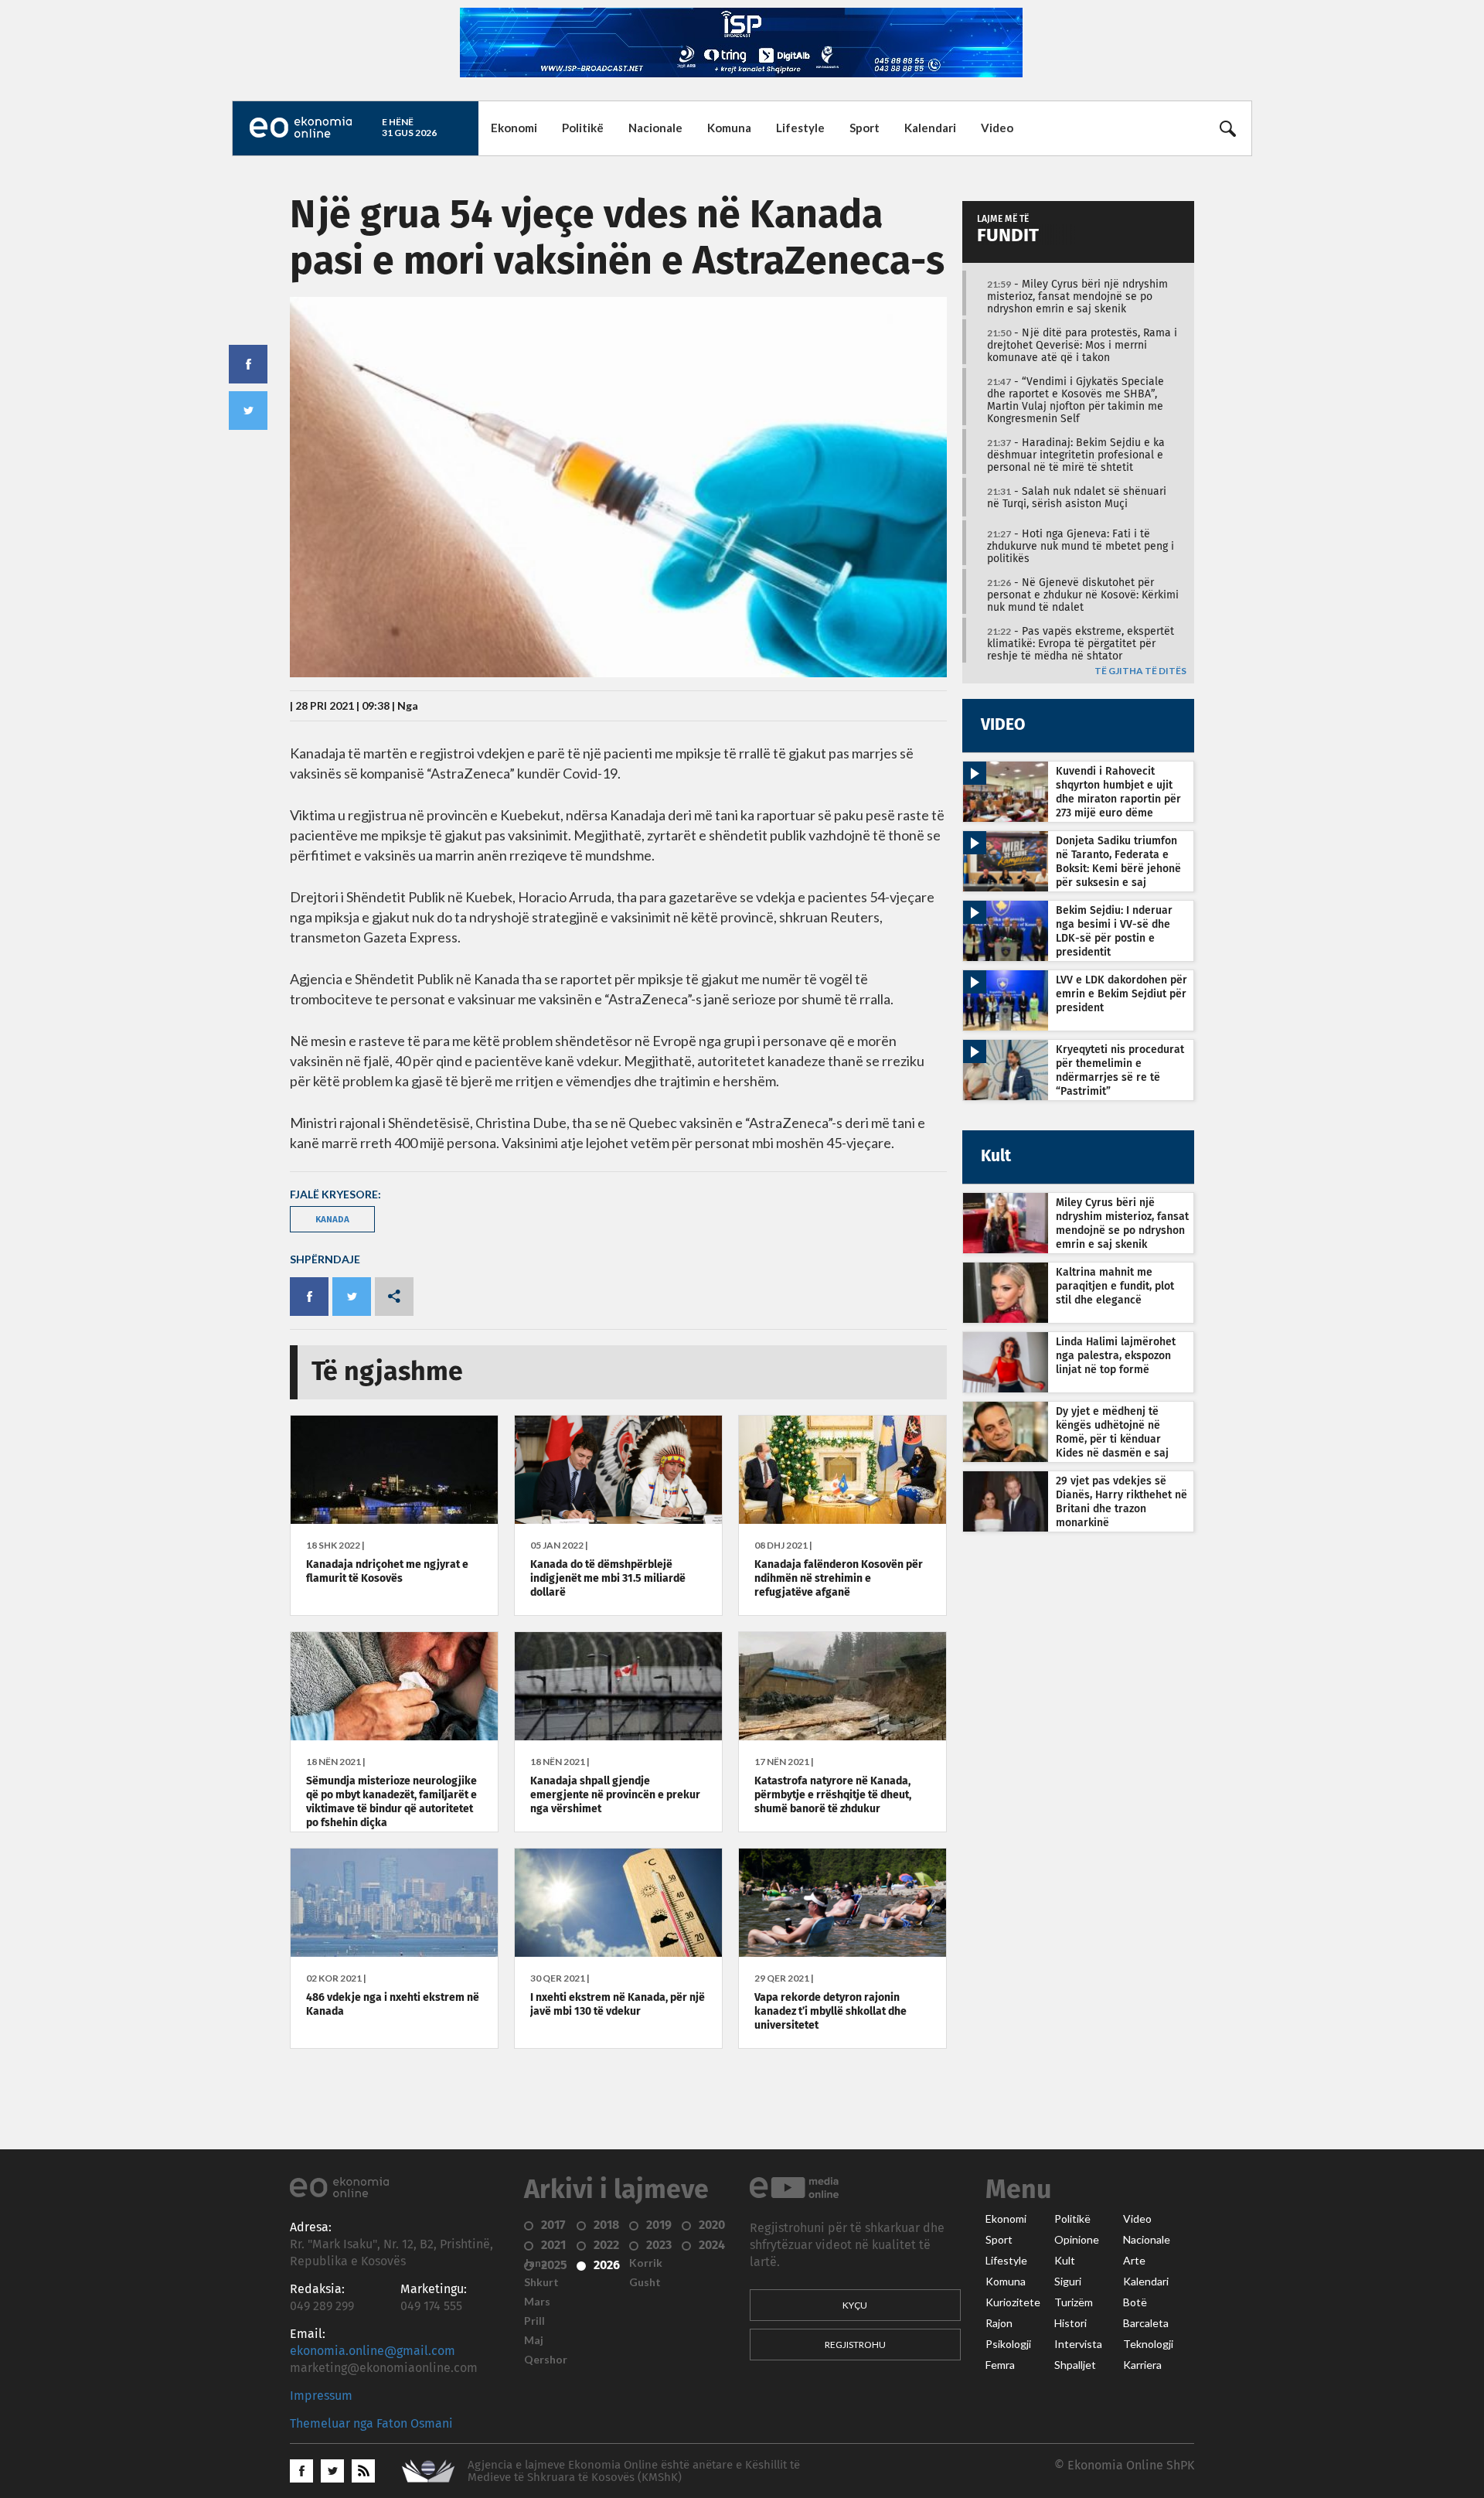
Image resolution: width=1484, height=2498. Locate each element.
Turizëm (1074, 2302)
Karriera (1142, 2365)
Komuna (729, 128)
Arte (1134, 2261)
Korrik (646, 2263)
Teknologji (1148, 2344)
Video (997, 128)
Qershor (546, 2360)
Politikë (583, 128)
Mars (537, 2302)
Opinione (1077, 2240)
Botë (1135, 2302)
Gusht (645, 2282)
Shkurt (541, 2282)
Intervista (1078, 2344)
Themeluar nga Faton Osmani (371, 2424)
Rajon (999, 2323)
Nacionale (655, 128)
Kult (1065, 2261)
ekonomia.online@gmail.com (373, 2351)
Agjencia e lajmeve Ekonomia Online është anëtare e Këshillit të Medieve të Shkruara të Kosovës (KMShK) (634, 2471)
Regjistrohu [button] (855, 2345)
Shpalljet (1075, 2365)
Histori (1070, 2323)
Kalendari (930, 128)
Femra (1000, 2365)
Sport (865, 128)
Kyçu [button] (855, 2305)
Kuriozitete (1013, 2302)
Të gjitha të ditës (1140, 671)
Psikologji (1008, 2344)
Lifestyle (800, 128)
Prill (534, 2321)
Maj (534, 2340)
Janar (538, 2263)
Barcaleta (1146, 2323)
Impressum (321, 2396)
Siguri (1068, 2282)
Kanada (332, 1219)
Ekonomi (514, 128)
